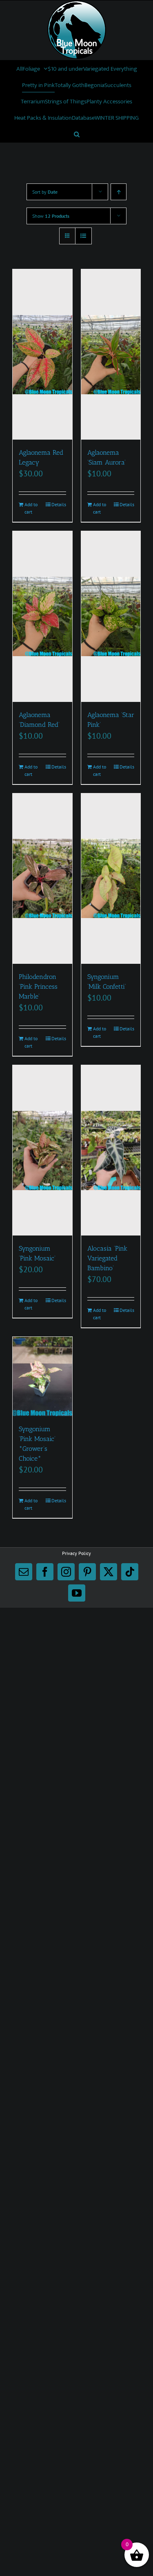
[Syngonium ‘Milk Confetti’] (111, 879)
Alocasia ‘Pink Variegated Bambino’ (107, 1258)
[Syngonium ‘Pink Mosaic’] (42, 1150)
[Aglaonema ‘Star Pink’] (111, 616)
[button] (77, 134)
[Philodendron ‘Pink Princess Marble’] (42, 879)
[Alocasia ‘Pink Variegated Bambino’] (111, 1150)
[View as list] (83, 236)
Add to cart (31, 508)
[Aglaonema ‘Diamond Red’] (42, 616)
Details (59, 504)
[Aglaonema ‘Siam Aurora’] (111, 354)
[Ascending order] (119, 192)
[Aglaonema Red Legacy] (42, 354)
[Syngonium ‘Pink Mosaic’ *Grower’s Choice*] (42, 1376)
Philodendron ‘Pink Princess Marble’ (38, 986)
